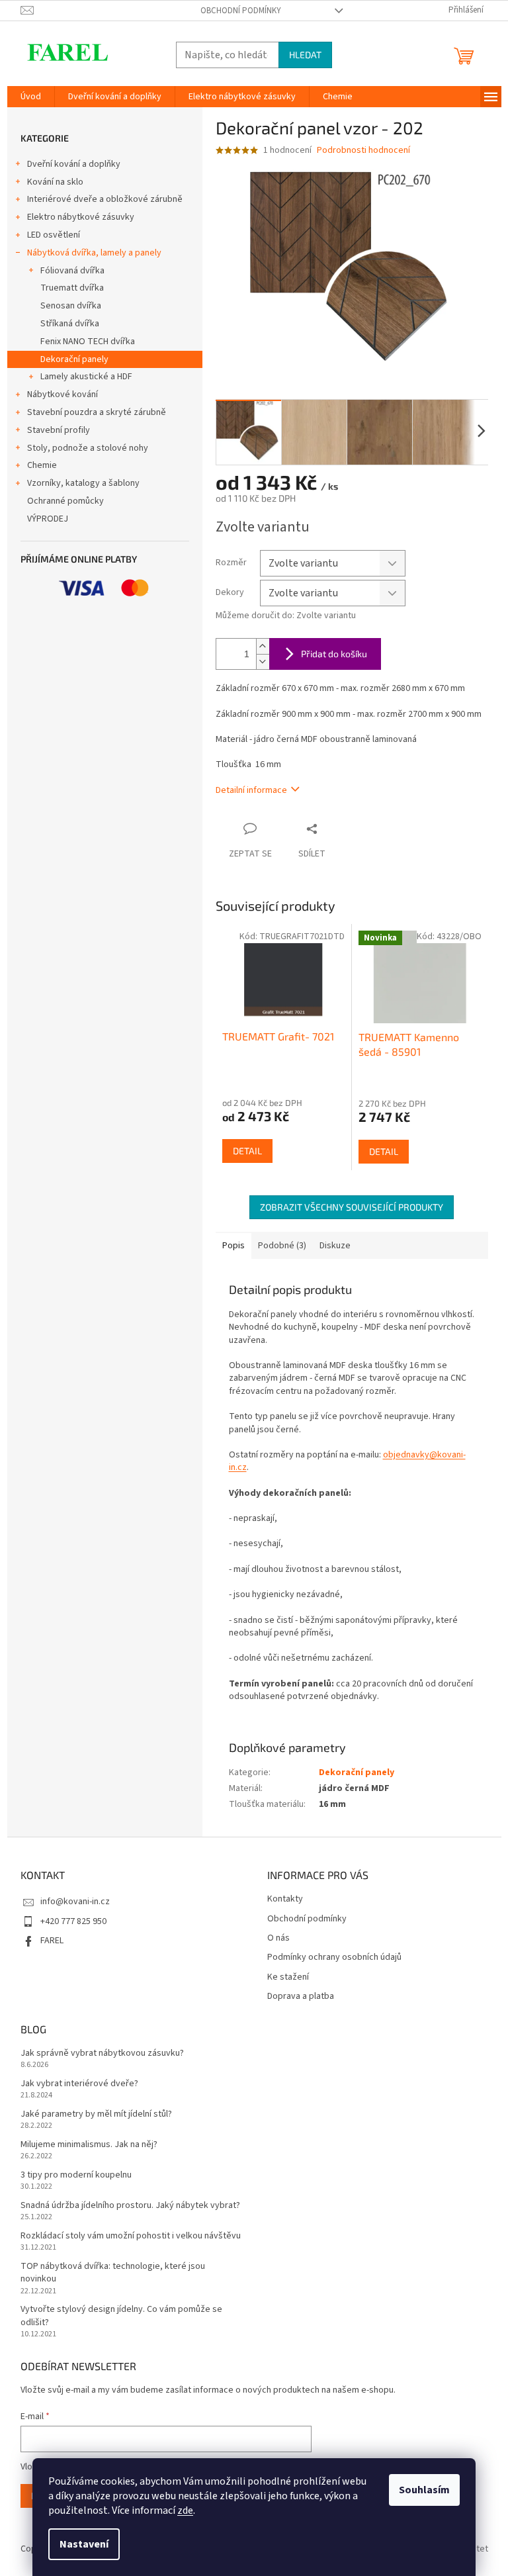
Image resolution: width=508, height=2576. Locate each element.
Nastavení (84, 2544)
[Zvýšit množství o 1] (263, 646)
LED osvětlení (54, 235)
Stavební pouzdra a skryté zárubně (97, 412)
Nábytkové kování (63, 394)
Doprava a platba (301, 1997)
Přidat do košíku (334, 654)
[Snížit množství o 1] (263, 662)
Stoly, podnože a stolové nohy (88, 448)
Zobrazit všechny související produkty (352, 1207)
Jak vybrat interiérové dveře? (79, 2084)
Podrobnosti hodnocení (363, 151)
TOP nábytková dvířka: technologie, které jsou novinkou (113, 2273)
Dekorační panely (74, 359)
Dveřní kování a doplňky (74, 164)
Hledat (305, 55)
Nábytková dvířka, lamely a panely (94, 253)
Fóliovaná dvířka (72, 271)
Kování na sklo (55, 182)
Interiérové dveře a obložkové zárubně (105, 199)
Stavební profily (59, 430)
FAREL (52, 1941)
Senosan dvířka (71, 306)
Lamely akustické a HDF (86, 377)
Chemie (42, 465)
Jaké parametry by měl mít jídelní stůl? (96, 2114)
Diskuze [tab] (335, 1246)
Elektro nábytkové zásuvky (81, 217)
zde (185, 2510)
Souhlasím (424, 2490)
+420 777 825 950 (73, 1921)
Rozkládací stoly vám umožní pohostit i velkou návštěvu (131, 2236)
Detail (247, 1151)
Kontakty (285, 1899)
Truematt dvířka (72, 288)
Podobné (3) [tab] (282, 1246)
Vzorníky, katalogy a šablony (83, 483)
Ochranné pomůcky (65, 501)
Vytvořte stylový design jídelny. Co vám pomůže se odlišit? (121, 2316)
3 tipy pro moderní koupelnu (76, 2175)
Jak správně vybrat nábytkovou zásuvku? (102, 2053)
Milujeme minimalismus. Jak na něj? (89, 2145)
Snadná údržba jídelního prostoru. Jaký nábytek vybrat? (130, 2206)
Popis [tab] (233, 1246)
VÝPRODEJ (48, 519)
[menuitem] (31, 97)
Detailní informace (251, 790)
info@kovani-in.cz (75, 1902)
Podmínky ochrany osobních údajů (334, 1957)
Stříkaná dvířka (70, 324)
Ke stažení (288, 1977)
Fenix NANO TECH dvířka (88, 342)
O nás (278, 1938)
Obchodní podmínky (241, 11)
